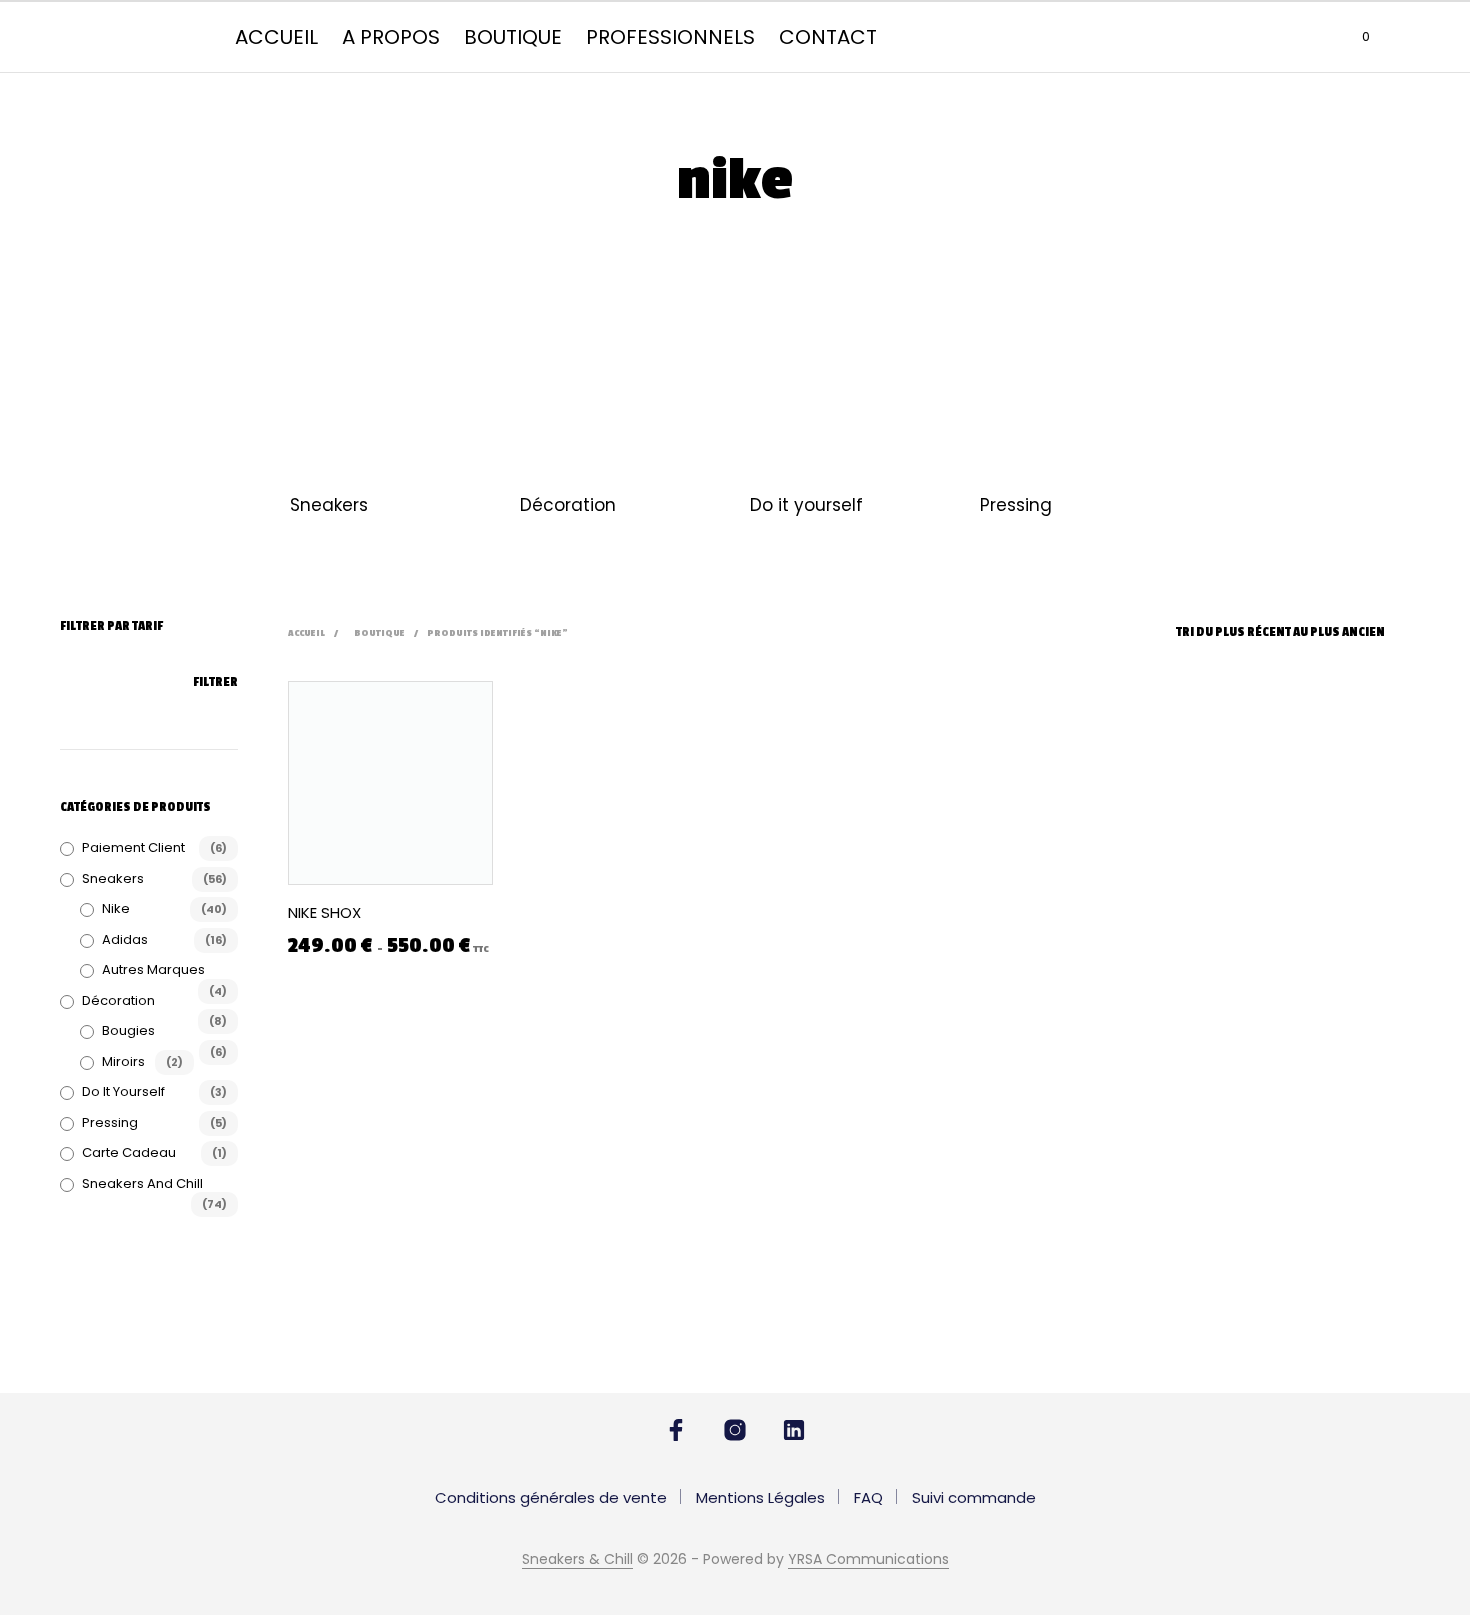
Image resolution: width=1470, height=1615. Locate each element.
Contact (828, 37)
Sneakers (329, 505)
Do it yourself (806, 505)
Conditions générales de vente (551, 1497)
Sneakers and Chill (142, 1183)
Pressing (1016, 505)
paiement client (133, 847)
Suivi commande (974, 1497)
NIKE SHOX (324, 912)
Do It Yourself (123, 1091)
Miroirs (123, 1061)
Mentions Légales (760, 1497)
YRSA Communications (868, 1560)
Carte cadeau (129, 1152)
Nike (116, 908)
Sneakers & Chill (577, 1560)
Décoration (568, 505)
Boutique (513, 37)
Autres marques (153, 969)
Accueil (276, 37)
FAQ (868, 1497)
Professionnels (670, 37)
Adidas (125, 939)
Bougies (128, 1030)
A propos (391, 37)
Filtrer (215, 682)
